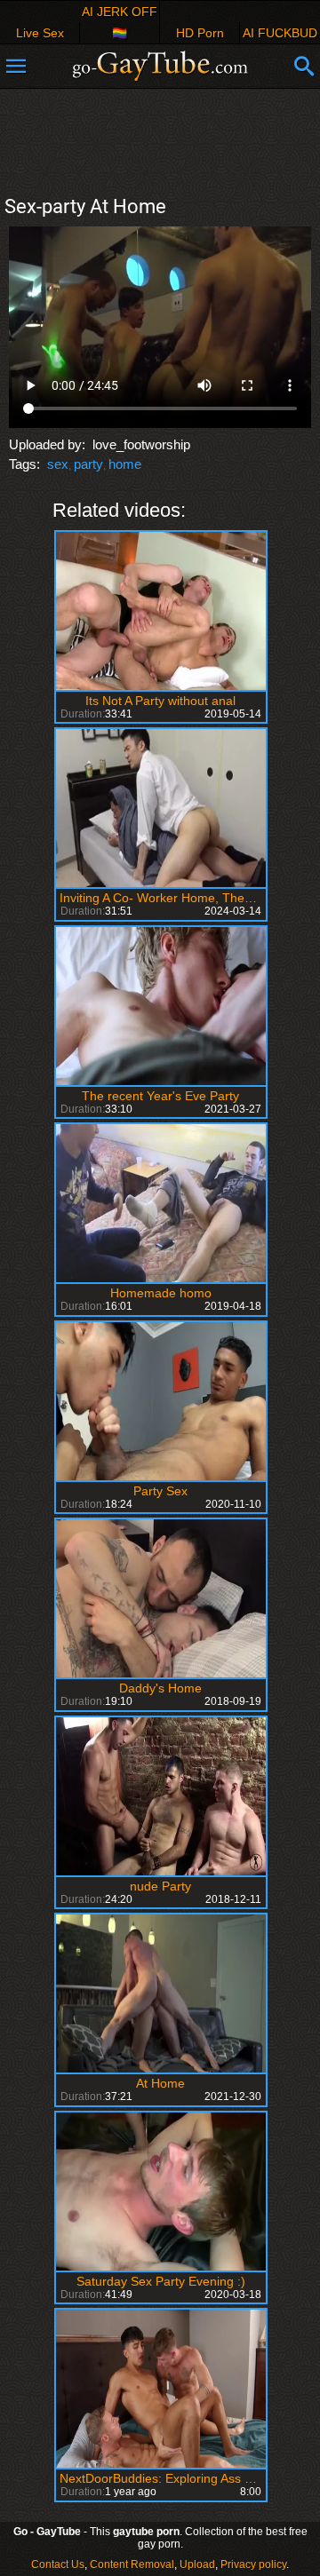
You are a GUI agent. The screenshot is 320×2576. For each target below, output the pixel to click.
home (125, 464)
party (88, 464)
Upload (197, 2564)
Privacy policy (253, 2564)
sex (58, 464)
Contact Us (58, 2564)
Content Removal (132, 2564)
